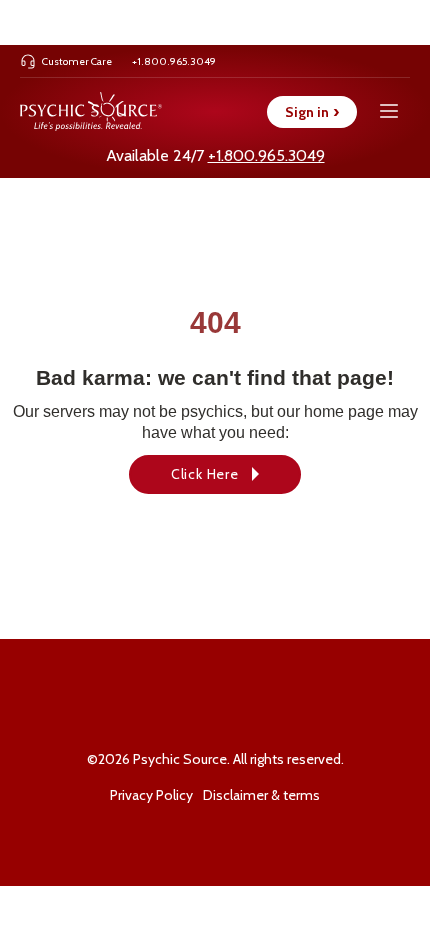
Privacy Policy (151, 795)
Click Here (205, 474)
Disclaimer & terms (261, 795)
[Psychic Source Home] (91, 111)
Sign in (312, 112)
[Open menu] (388, 111)
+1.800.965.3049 (266, 155)
